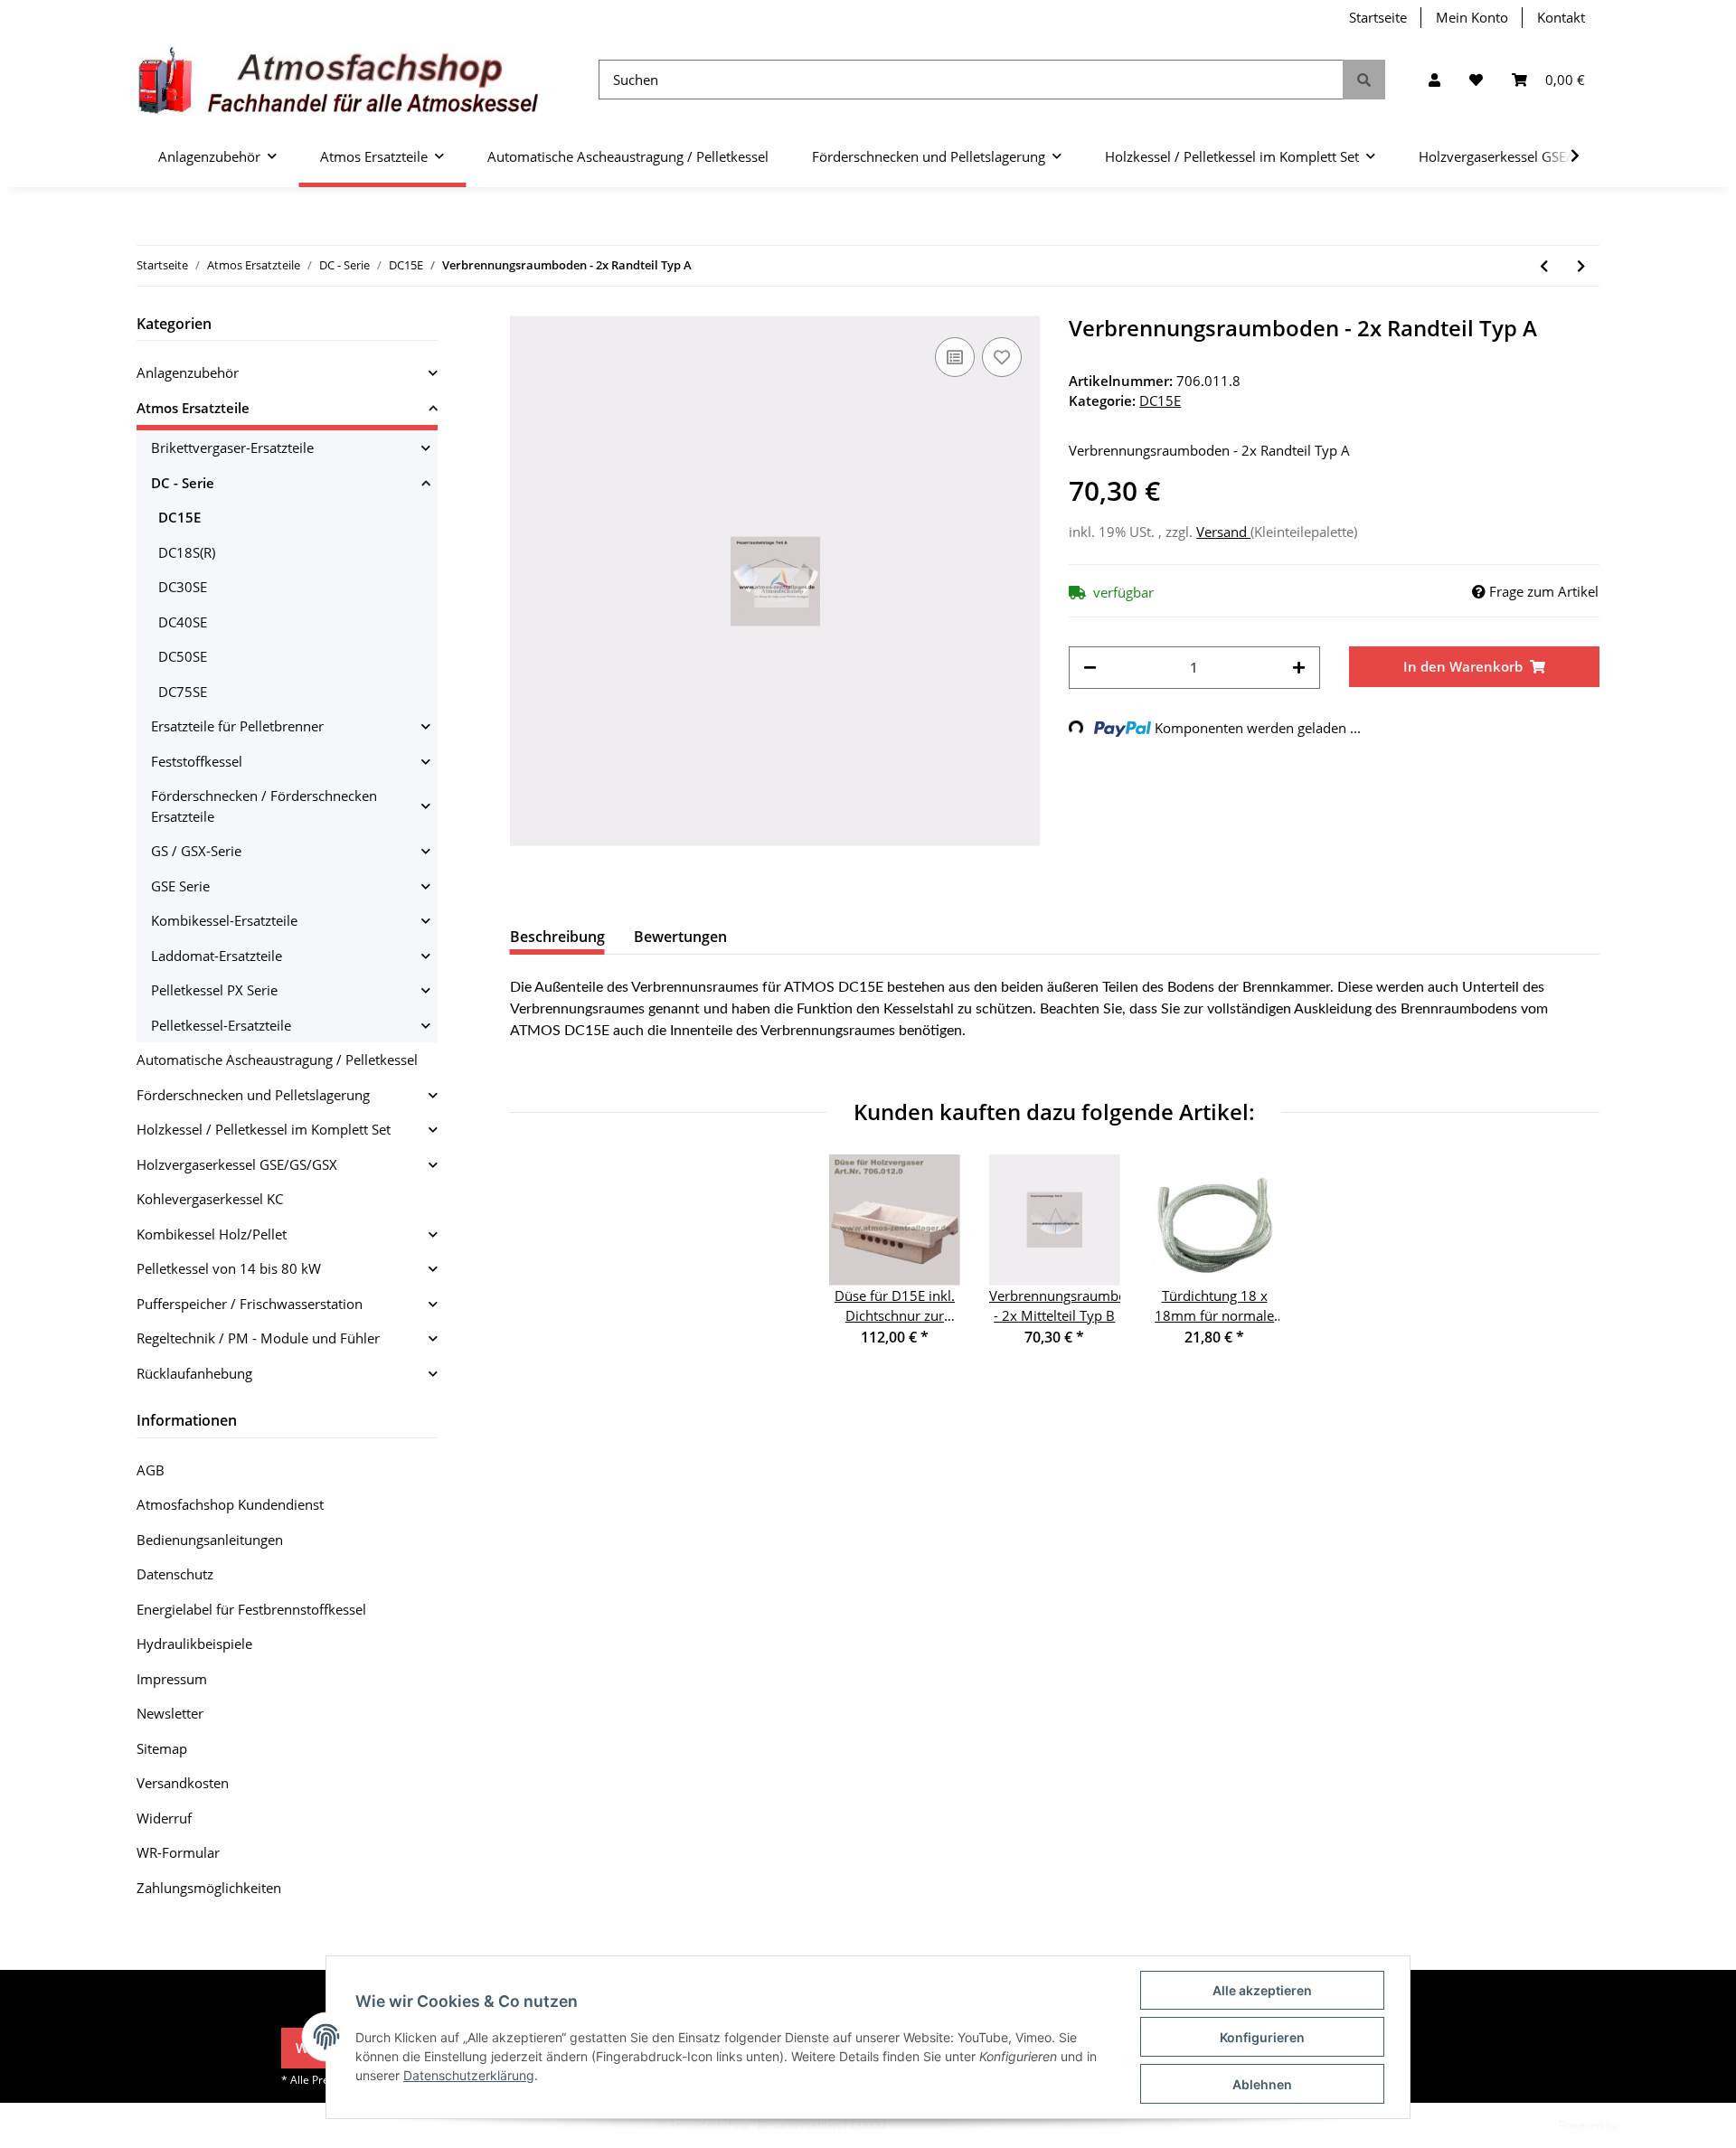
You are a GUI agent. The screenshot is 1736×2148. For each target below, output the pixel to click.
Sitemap (162, 1748)
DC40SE (183, 622)
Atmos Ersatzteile (193, 408)
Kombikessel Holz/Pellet (212, 1234)
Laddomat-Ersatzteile (217, 956)
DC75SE (183, 692)
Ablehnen (1262, 2084)
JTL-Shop (1642, 2125)
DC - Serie (183, 483)
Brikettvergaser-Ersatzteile (232, 447)
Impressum (172, 1679)
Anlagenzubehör (188, 372)
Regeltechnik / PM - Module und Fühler (258, 1338)
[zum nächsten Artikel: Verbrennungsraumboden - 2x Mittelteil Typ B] (1581, 266)
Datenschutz (175, 1574)
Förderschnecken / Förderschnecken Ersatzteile (264, 806)
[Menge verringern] (1090, 668)
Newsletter (170, 1713)
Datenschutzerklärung (469, 2075)
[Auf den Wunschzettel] (1002, 357)
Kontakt (1561, 17)
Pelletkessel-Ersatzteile (221, 1025)
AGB (151, 1470)
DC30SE (183, 587)
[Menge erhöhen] (1299, 668)
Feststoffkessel (197, 761)
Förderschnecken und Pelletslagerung (253, 1095)
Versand (1223, 532)
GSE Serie (180, 886)
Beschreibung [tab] (557, 937)
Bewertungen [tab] (680, 937)
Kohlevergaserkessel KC (210, 1199)
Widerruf (164, 1818)
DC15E (1160, 400)
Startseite (1378, 17)
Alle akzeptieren (1262, 1990)
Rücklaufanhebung (194, 1373)
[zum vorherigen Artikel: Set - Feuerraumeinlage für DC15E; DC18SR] (1544, 266)
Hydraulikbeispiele (194, 1644)
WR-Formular (178, 1852)
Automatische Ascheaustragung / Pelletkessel (277, 1060)
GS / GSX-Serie (196, 851)
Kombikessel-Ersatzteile (224, 920)
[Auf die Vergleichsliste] (955, 357)
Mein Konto (1472, 17)
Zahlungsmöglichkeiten (209, 1888)
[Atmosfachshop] (339, 80)
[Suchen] (1364, 80)
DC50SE (183, 656)
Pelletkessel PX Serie (214, 990)
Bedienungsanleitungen (210, 1540)
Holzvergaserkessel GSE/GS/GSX (237, 1164)
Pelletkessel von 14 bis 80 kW (229, 1268)
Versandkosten (183, 1783)
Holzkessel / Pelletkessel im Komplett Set (264, 1129)
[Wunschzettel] (1476, 80)
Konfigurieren (1262, 2037)
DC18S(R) (187, 552)
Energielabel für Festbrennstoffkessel (251, 1609)
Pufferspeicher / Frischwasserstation (250, 1304)
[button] (1434, 80)
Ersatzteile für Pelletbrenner (237, 726)
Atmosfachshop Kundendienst (230, 1504)
